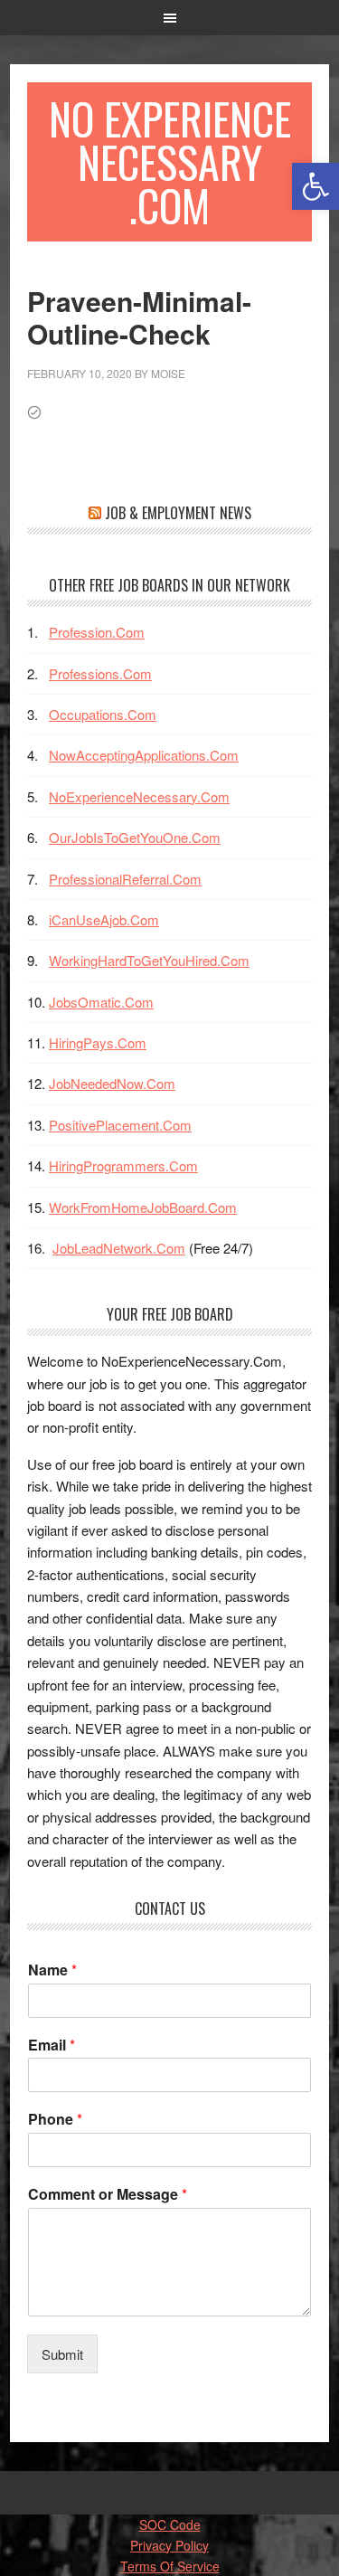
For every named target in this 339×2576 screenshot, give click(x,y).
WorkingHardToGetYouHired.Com (149, 960)
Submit (62, 2354)
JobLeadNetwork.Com (119, 1248)
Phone (55, 2120)
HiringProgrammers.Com (123, 1165)
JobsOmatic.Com (101, 1002)
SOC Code (170, 2524)
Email (52, 2046)
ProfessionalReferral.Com (125, 879)
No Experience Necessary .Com (170, 161)
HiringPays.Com (98, 1042)
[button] (315, 186)
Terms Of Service (170, 2566)
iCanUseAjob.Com (104, 919)
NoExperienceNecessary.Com (139, 796)
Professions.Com (100, 673)
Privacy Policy (169, 2545)
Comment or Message (108, 2195)
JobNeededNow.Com (112, 1083)
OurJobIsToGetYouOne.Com (135, 837)
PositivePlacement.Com (120, 1125)
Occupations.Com (103, 714)
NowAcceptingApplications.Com (144, 755)
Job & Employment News (178, 513)
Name (52, 1970)
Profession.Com (97, 632)
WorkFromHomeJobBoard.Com (143, 1207)
